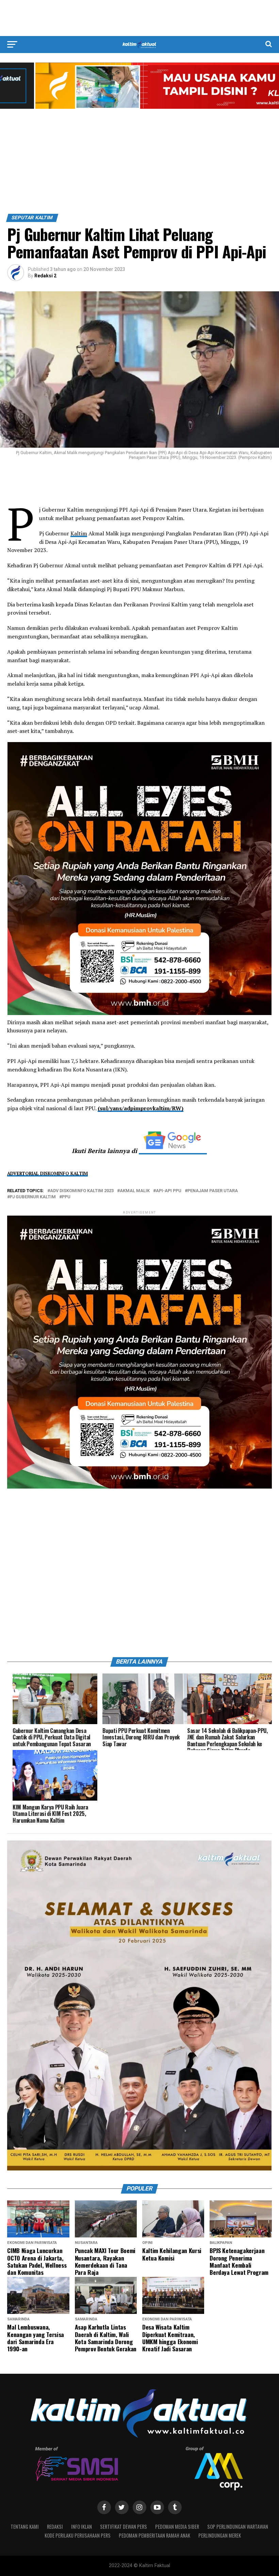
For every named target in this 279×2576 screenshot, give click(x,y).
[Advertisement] (139, 18)
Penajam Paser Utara (213, 1191)
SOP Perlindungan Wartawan (238, 2527)
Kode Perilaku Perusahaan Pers (78, 2535)
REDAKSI (55, 2527)
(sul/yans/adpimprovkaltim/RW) (141, 1108)
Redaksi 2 (45, 276)
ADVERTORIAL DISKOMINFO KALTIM (47, 1173)
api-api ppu (169, 1191)
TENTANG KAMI (25, 2527)
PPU (66, 1197)
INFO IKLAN (81, 2527)
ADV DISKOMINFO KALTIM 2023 (82, 1191)
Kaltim (79, 533)
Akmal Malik (135, 1191)
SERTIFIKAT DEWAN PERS (124, 2527)
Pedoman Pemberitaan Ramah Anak (154, 2535)
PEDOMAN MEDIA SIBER (177, 2527)
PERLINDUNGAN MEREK (220, 2535)
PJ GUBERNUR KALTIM (33, 1197)
